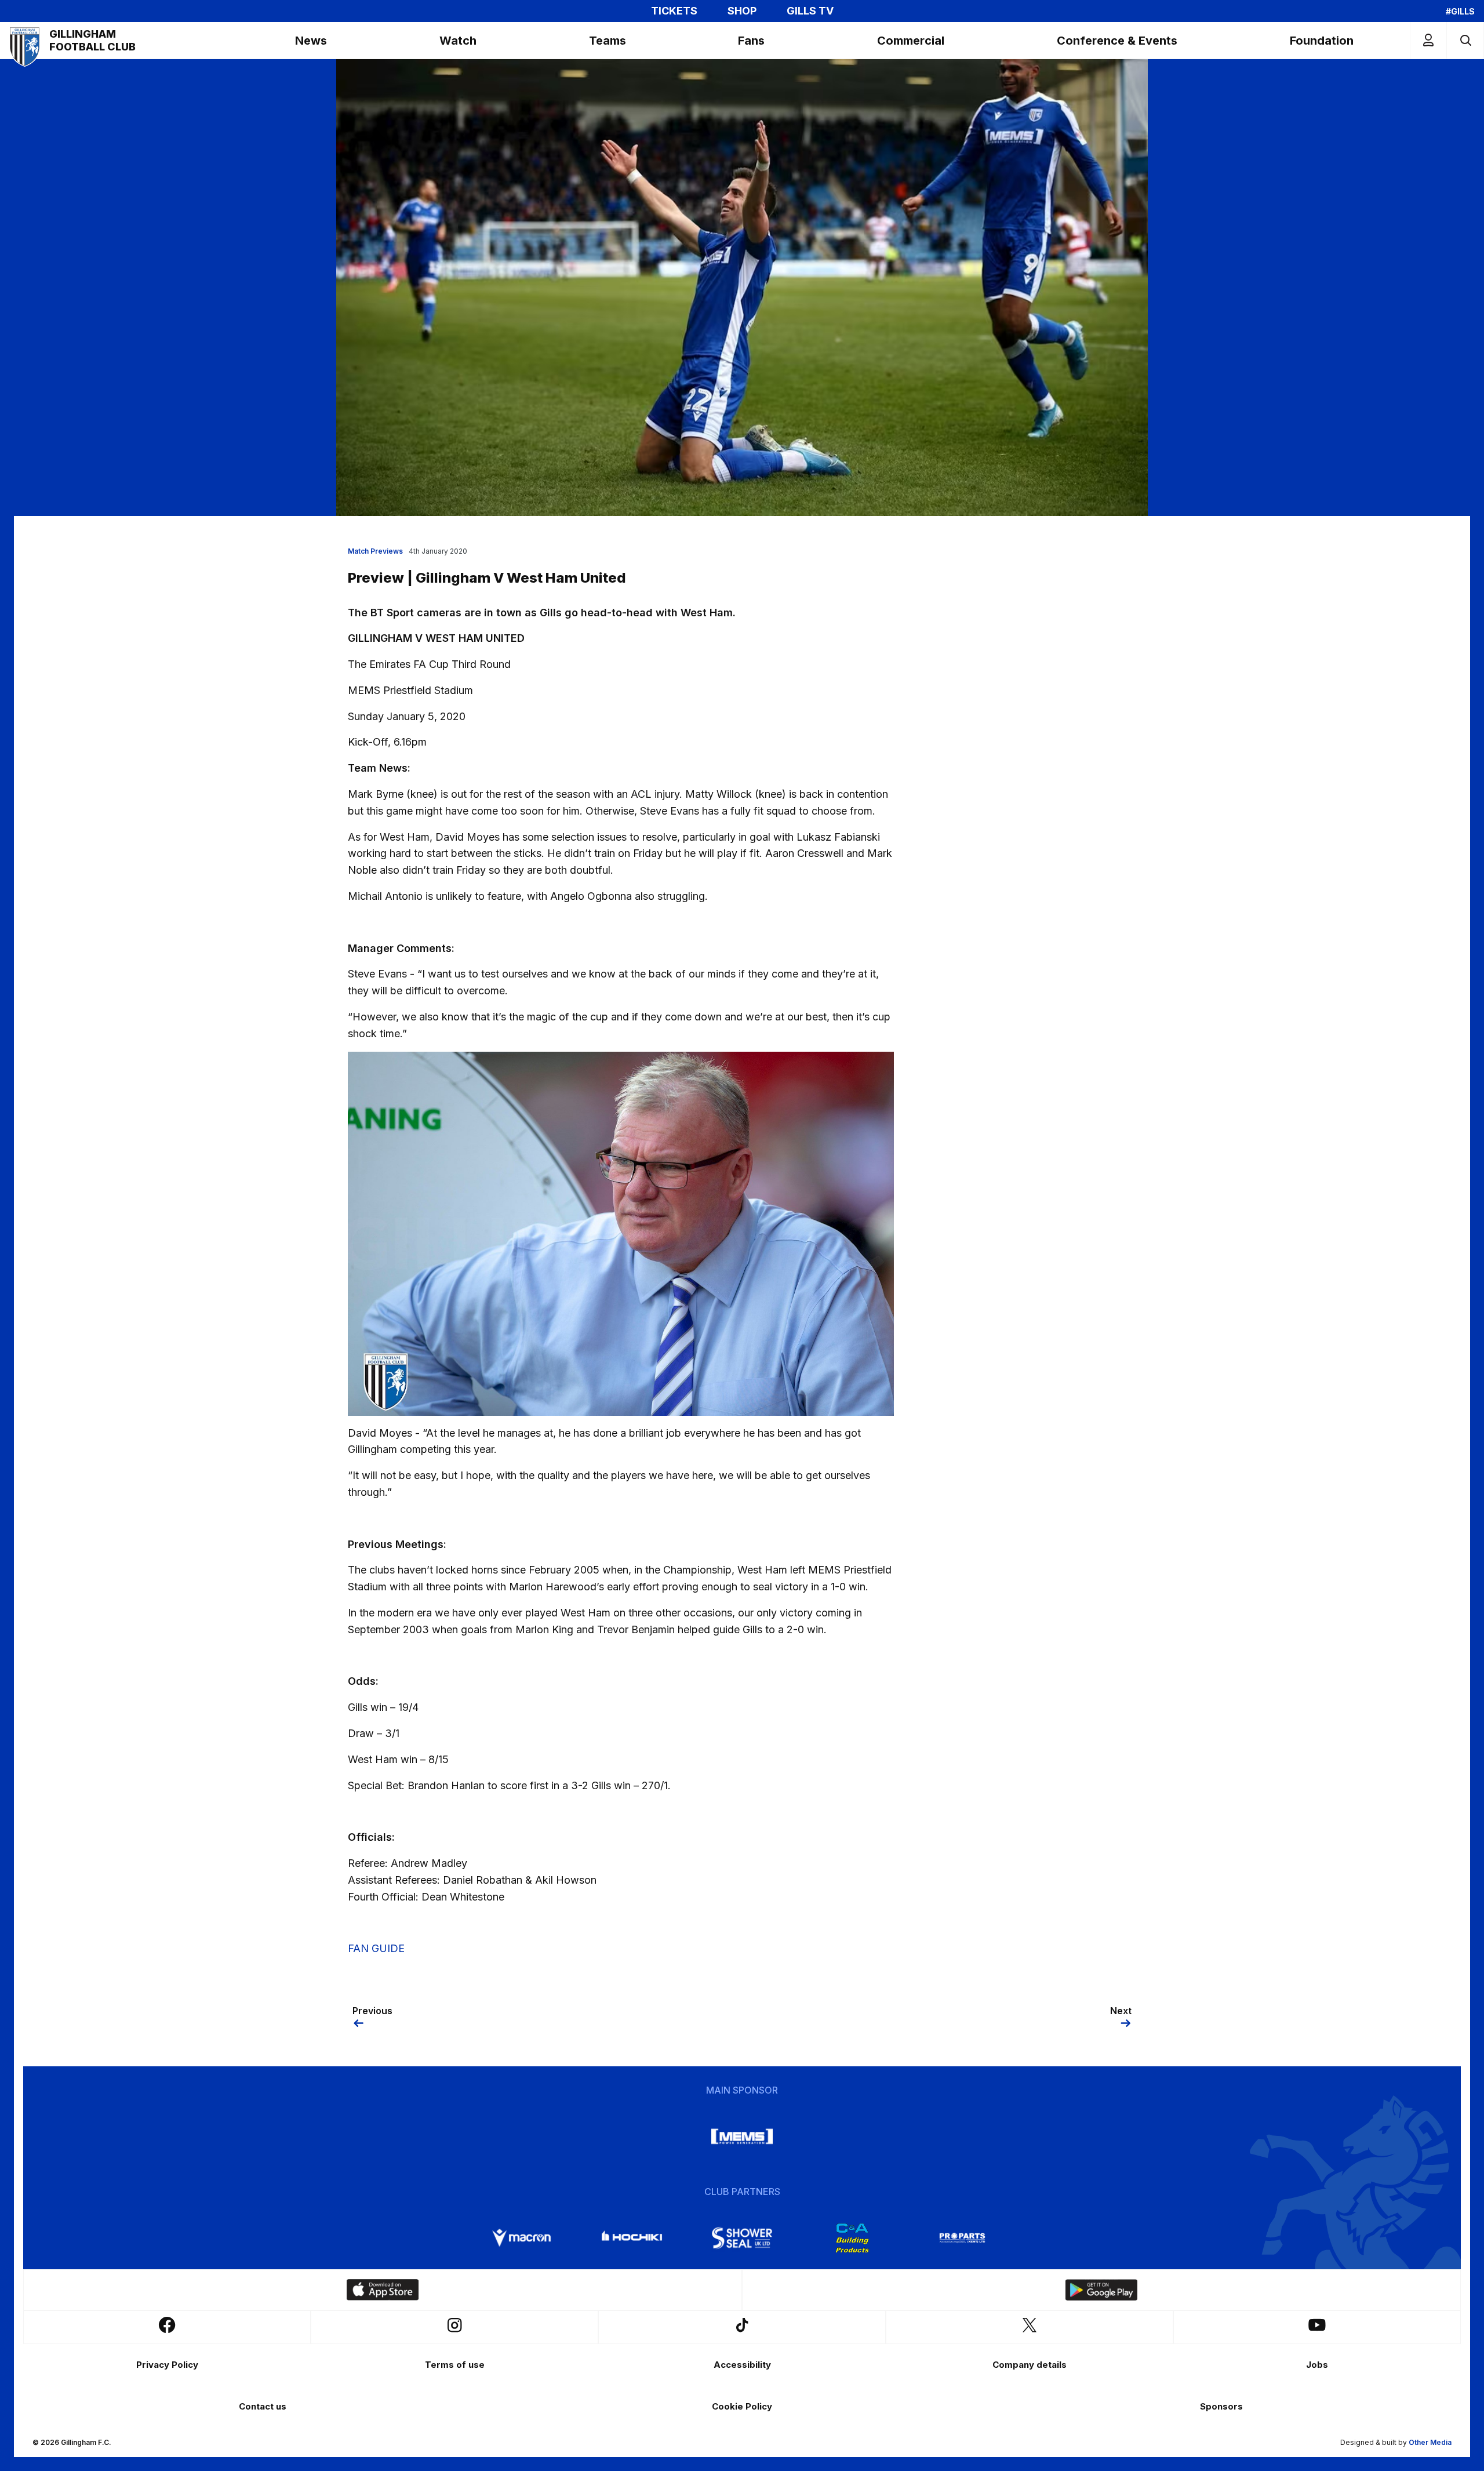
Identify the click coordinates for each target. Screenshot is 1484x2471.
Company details (1030, 2365)
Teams (608, 41)
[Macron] (522, 2238)
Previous (372, 2011)
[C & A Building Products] (852, 2238)
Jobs (1317, 2365)
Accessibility (742, 2365)
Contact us (263, 2406)
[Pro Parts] (962, 2238)
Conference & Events (1117, 41)
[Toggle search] (1465, 40)
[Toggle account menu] (1428, 40)
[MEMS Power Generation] (742, 2136)
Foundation (1322, 41)
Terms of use (455, 2365)
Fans (751, 41)
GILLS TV (810, 11)
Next (1121, 2011)
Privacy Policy (167, 2365)
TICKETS (674, 11)
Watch (458, 41)
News (311, 41)
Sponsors (1221, 2406)
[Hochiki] (632, 2238)
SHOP (742, 11)
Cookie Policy (742, 2406)
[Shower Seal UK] (742, 2238)
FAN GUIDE (376, 1948)
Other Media (1430, 2442)
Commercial (911, 41)
